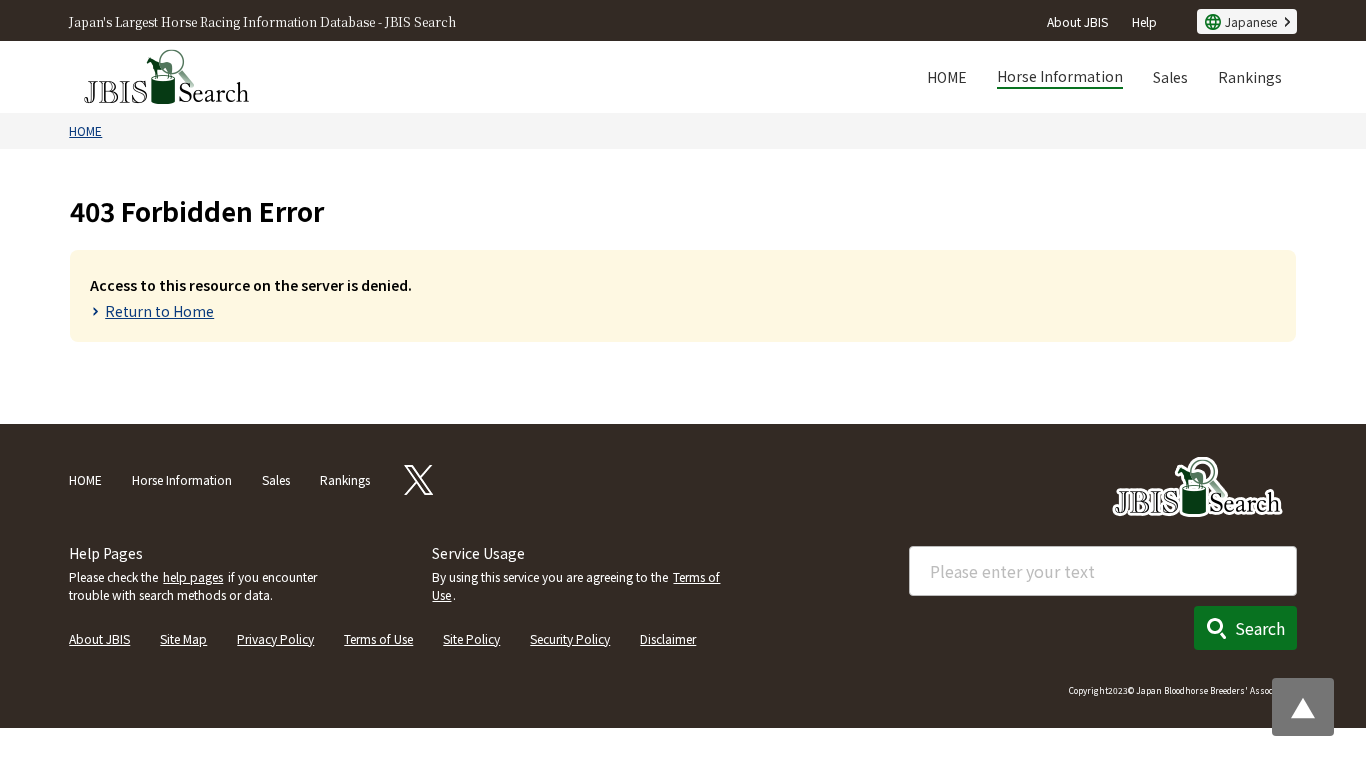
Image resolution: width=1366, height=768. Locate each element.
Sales (1170, 77)
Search (1260, 628)
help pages (193, 576)
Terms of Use (378, 638)
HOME (947, 77)
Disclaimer (668, 638)
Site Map (183, 638)
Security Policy (570, 638)
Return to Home (159, 311)
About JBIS (1077, 21)
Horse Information (1060, 76)
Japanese (1251, 21)
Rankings (1250, 77)
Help (1144, 21)
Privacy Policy (275, 638)
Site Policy (471, 638)
